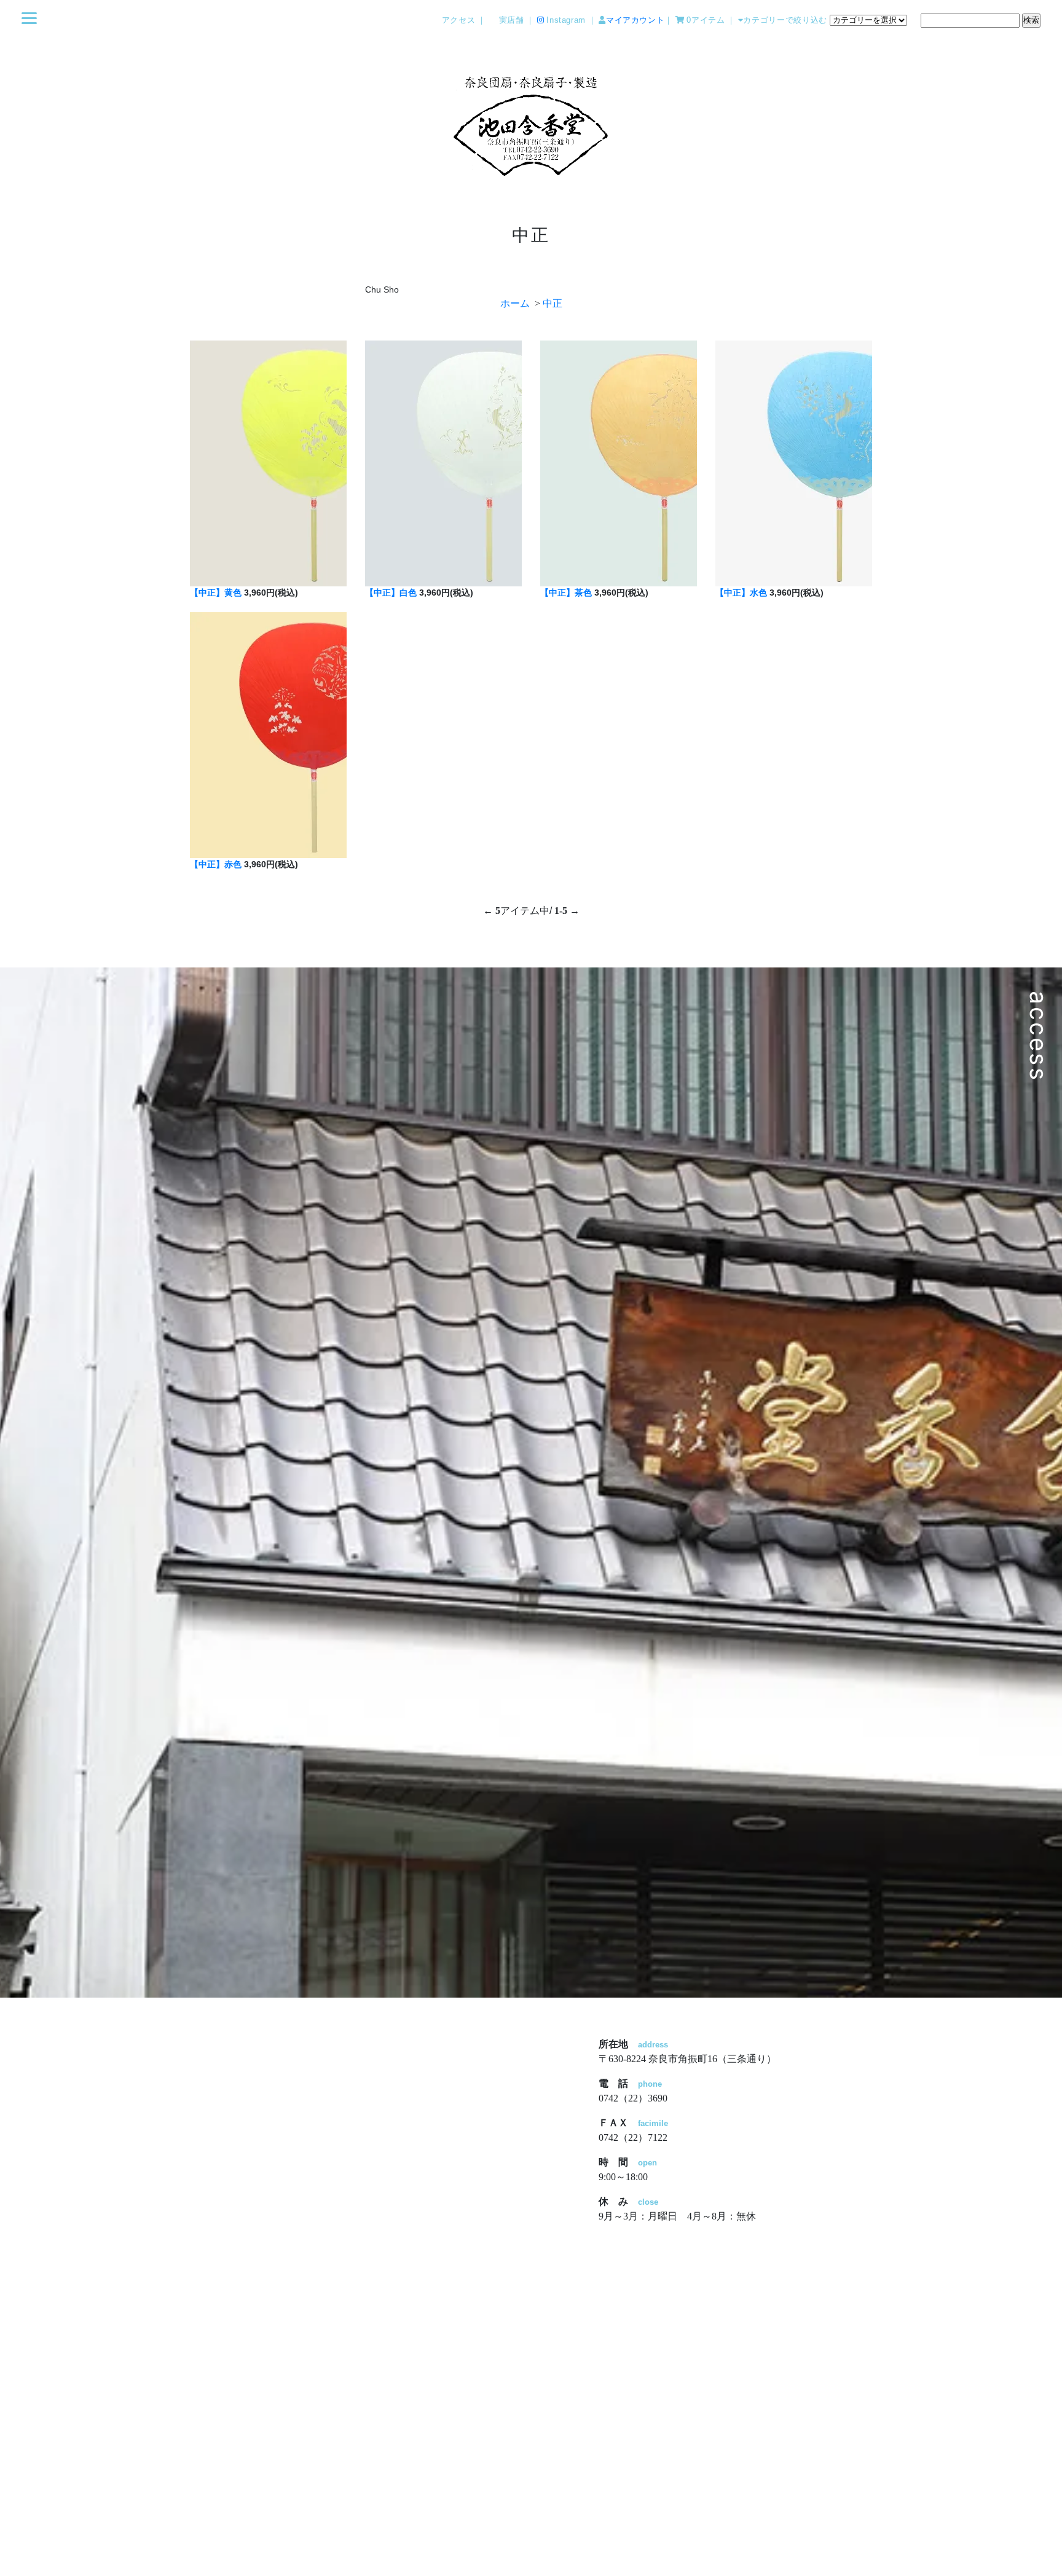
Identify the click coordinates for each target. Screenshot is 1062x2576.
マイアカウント (635, 20)
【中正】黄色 (216, 593)
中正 (553, 303)
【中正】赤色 (216, 864)
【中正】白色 (391, 593)
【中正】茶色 (566, 593)
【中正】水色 (741, 593)
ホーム (515, 303)
